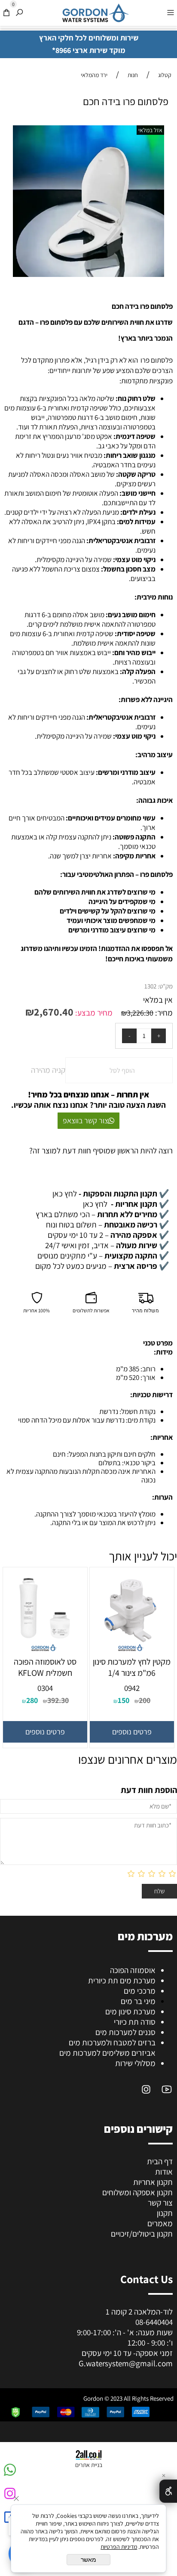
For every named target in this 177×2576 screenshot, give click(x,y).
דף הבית (160, 2161)
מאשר (88, 2560)
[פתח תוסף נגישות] (168, 2491)
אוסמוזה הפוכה (133, 1970)
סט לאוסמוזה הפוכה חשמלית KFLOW (45, 1667)
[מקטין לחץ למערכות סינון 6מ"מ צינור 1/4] (132, 1653)
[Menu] (171, 12)
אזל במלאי (150, 130)
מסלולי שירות (135, 2063)
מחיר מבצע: (93, 1013)
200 (145, 1700)
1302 (150, 986)
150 (124, 1700)
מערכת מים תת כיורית (122, 1980)
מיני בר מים (138, 2001)
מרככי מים (140, 1991)
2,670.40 (54, 1012)
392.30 (58, 1700)
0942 (132, 1688)
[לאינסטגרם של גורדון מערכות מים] (146, 2089)
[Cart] (6, 12)
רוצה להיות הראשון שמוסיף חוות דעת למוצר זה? (101, 1150)
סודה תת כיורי (135, 2022)
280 (32, 1700)
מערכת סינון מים (130, 2011)
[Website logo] (95, 13)
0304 (45, 1688)
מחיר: (163, 1013)
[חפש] (19, 12)
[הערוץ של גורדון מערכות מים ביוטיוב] (167, 2089)
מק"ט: (165, 986)
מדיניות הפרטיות (119, 2547)
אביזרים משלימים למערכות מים (107, 2053)
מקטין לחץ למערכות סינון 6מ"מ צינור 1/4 (132, 1667)
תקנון (165, 2213)
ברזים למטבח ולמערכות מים (112, 2042)
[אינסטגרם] (9, 2497)
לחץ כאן (111, 1193)
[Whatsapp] (9, 2473)
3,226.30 (140, 1013)
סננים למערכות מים (125, 2032)
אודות (164, 2172)
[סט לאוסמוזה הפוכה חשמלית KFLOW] (45, 1653)
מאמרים (160, 2223)
